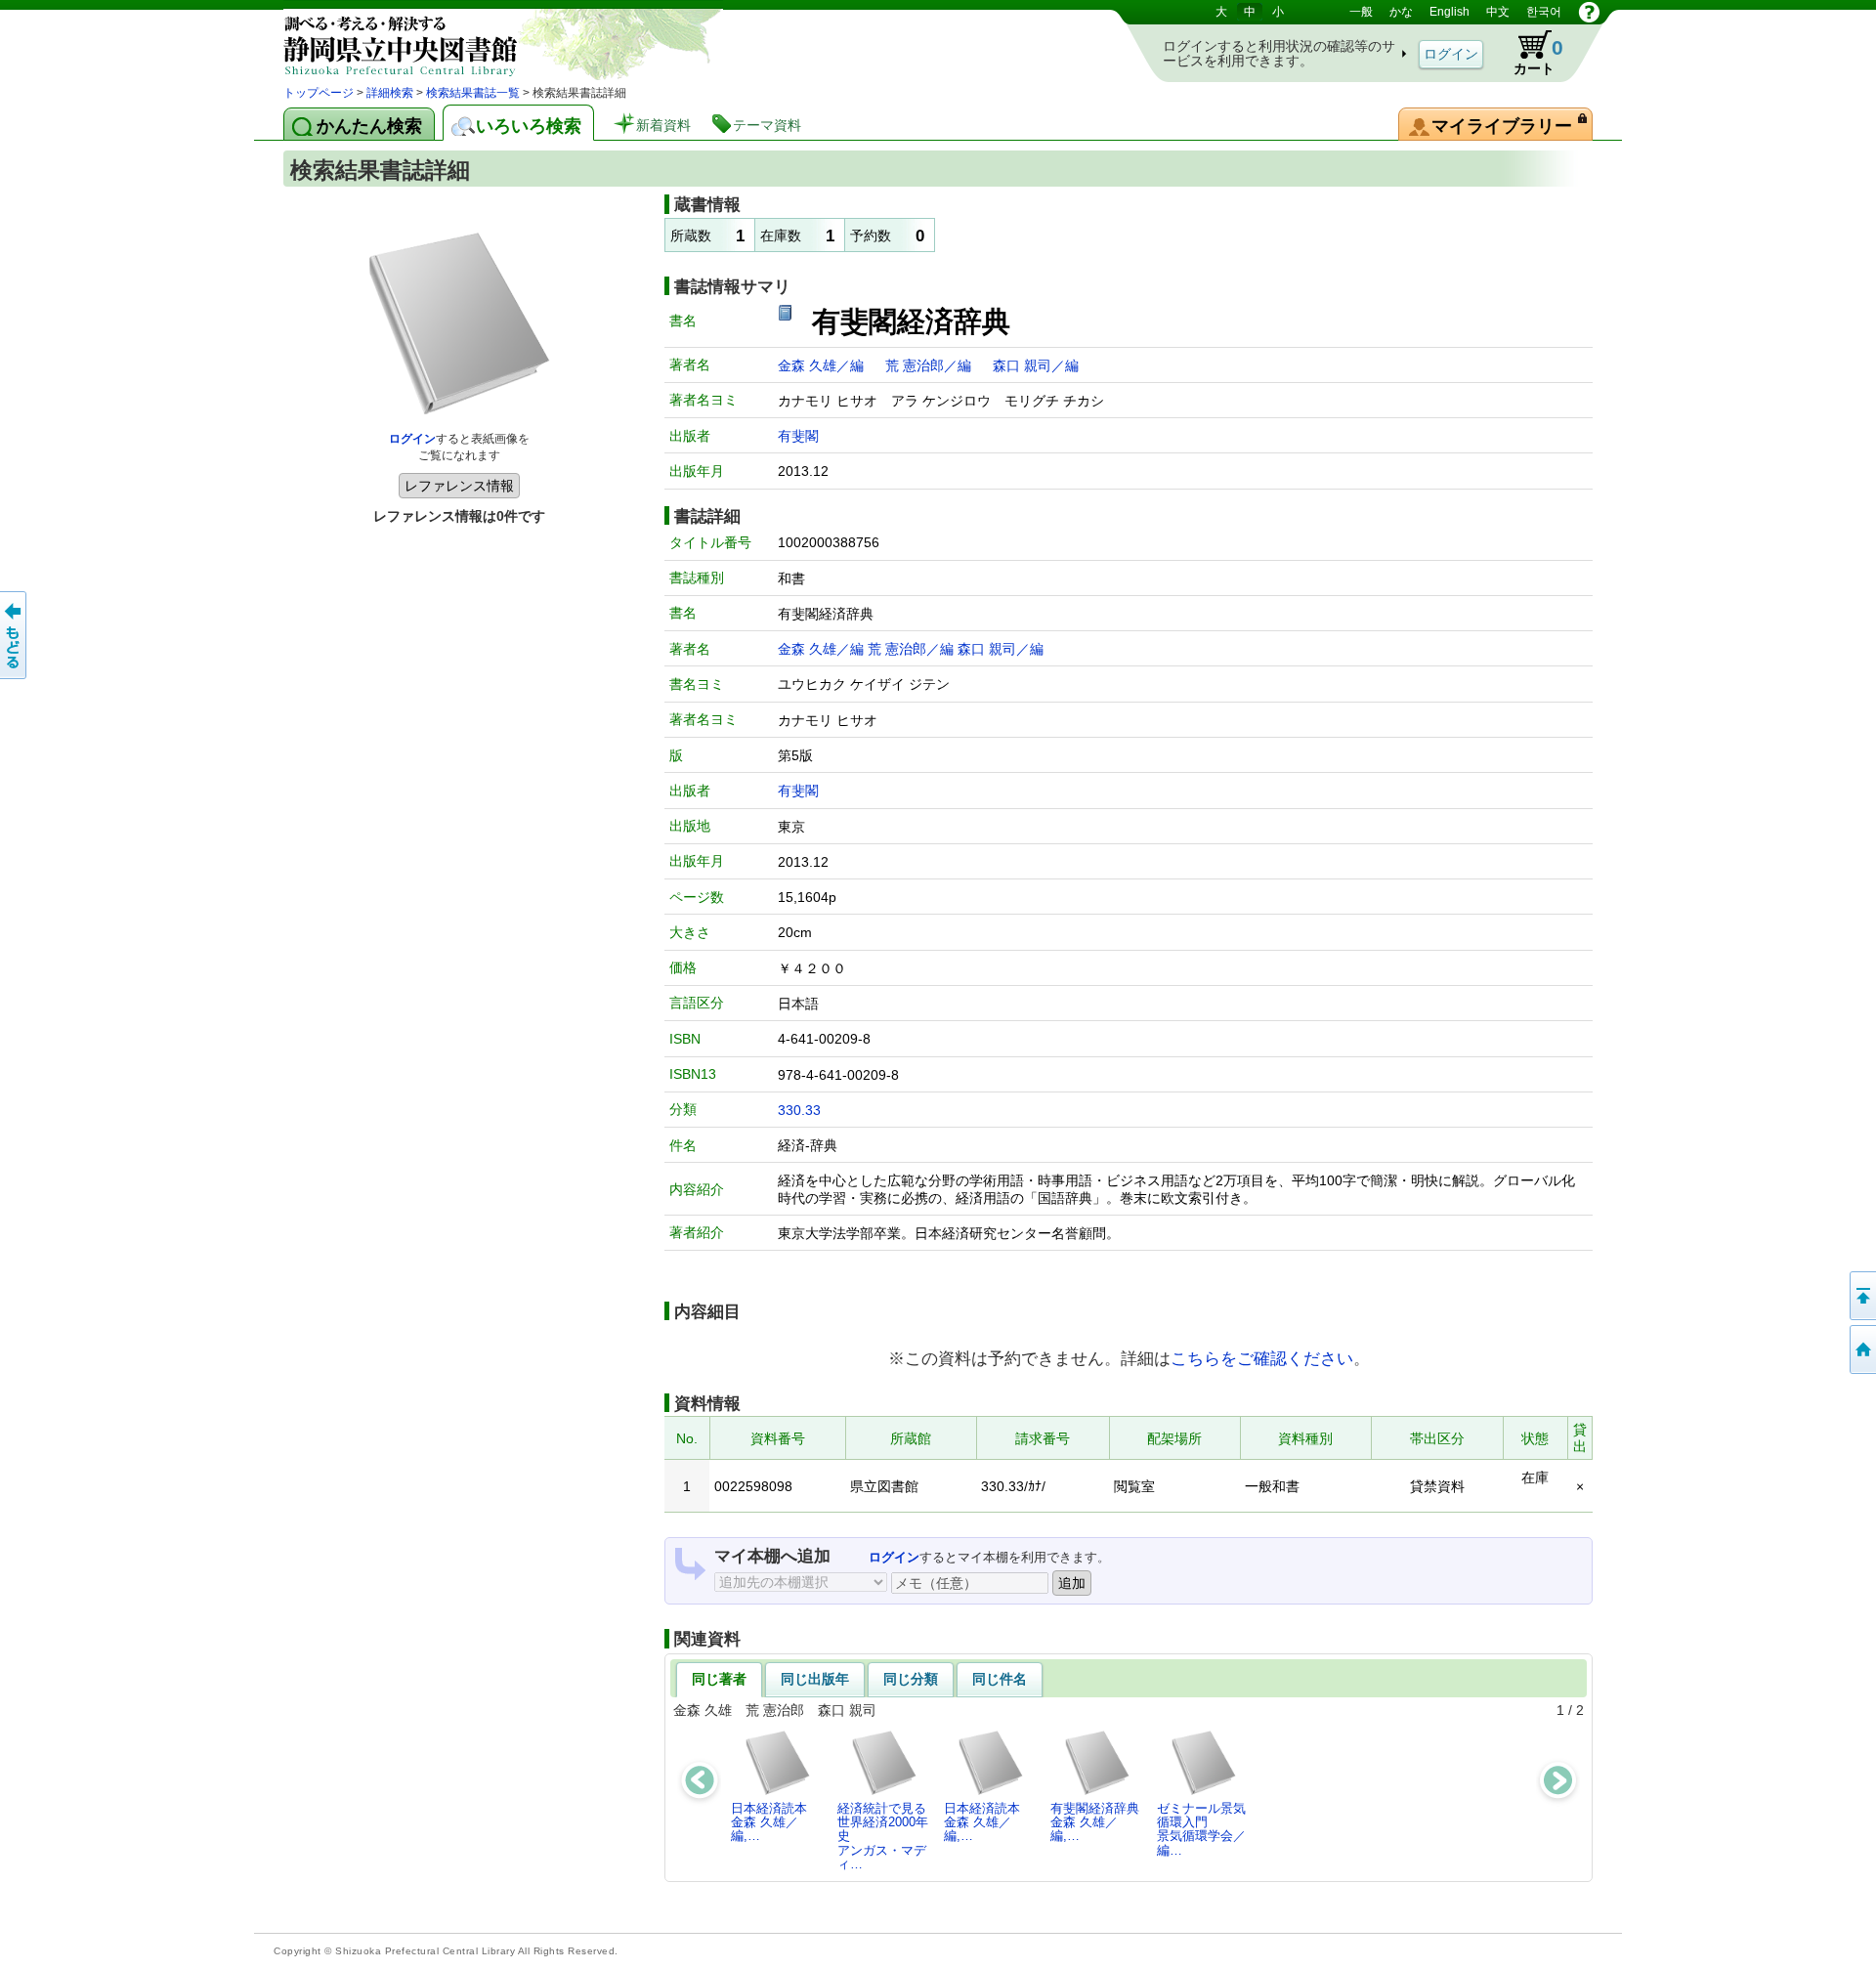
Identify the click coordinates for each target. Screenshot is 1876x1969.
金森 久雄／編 (823, 365)
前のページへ (15, 635)
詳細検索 (390, 93)
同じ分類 (911, 1679)
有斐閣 (798, 436)
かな (1401, 12)
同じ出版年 (815, 1679)
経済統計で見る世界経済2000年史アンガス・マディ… (883, 1836)
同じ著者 (719, 1679)
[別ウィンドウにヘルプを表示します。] (1589, 12)
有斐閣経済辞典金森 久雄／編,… (1095, 1822)
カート (1529, 53)
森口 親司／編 (1036, 365)
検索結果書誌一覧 (473, 93)
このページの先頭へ (1861, 1296)
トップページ (319, 93)
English (1450, 12)
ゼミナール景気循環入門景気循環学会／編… (1201, 1829)
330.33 (799, 1110)
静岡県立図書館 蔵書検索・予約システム (489, 42)
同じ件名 (1000, 1679)
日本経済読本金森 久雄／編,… (769, 1822)
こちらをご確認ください (1262, 1358)
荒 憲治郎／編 (930, 365)
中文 (1498, 12)
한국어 (1544, 12)
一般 (1361, 12)
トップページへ (1861, 1349)
